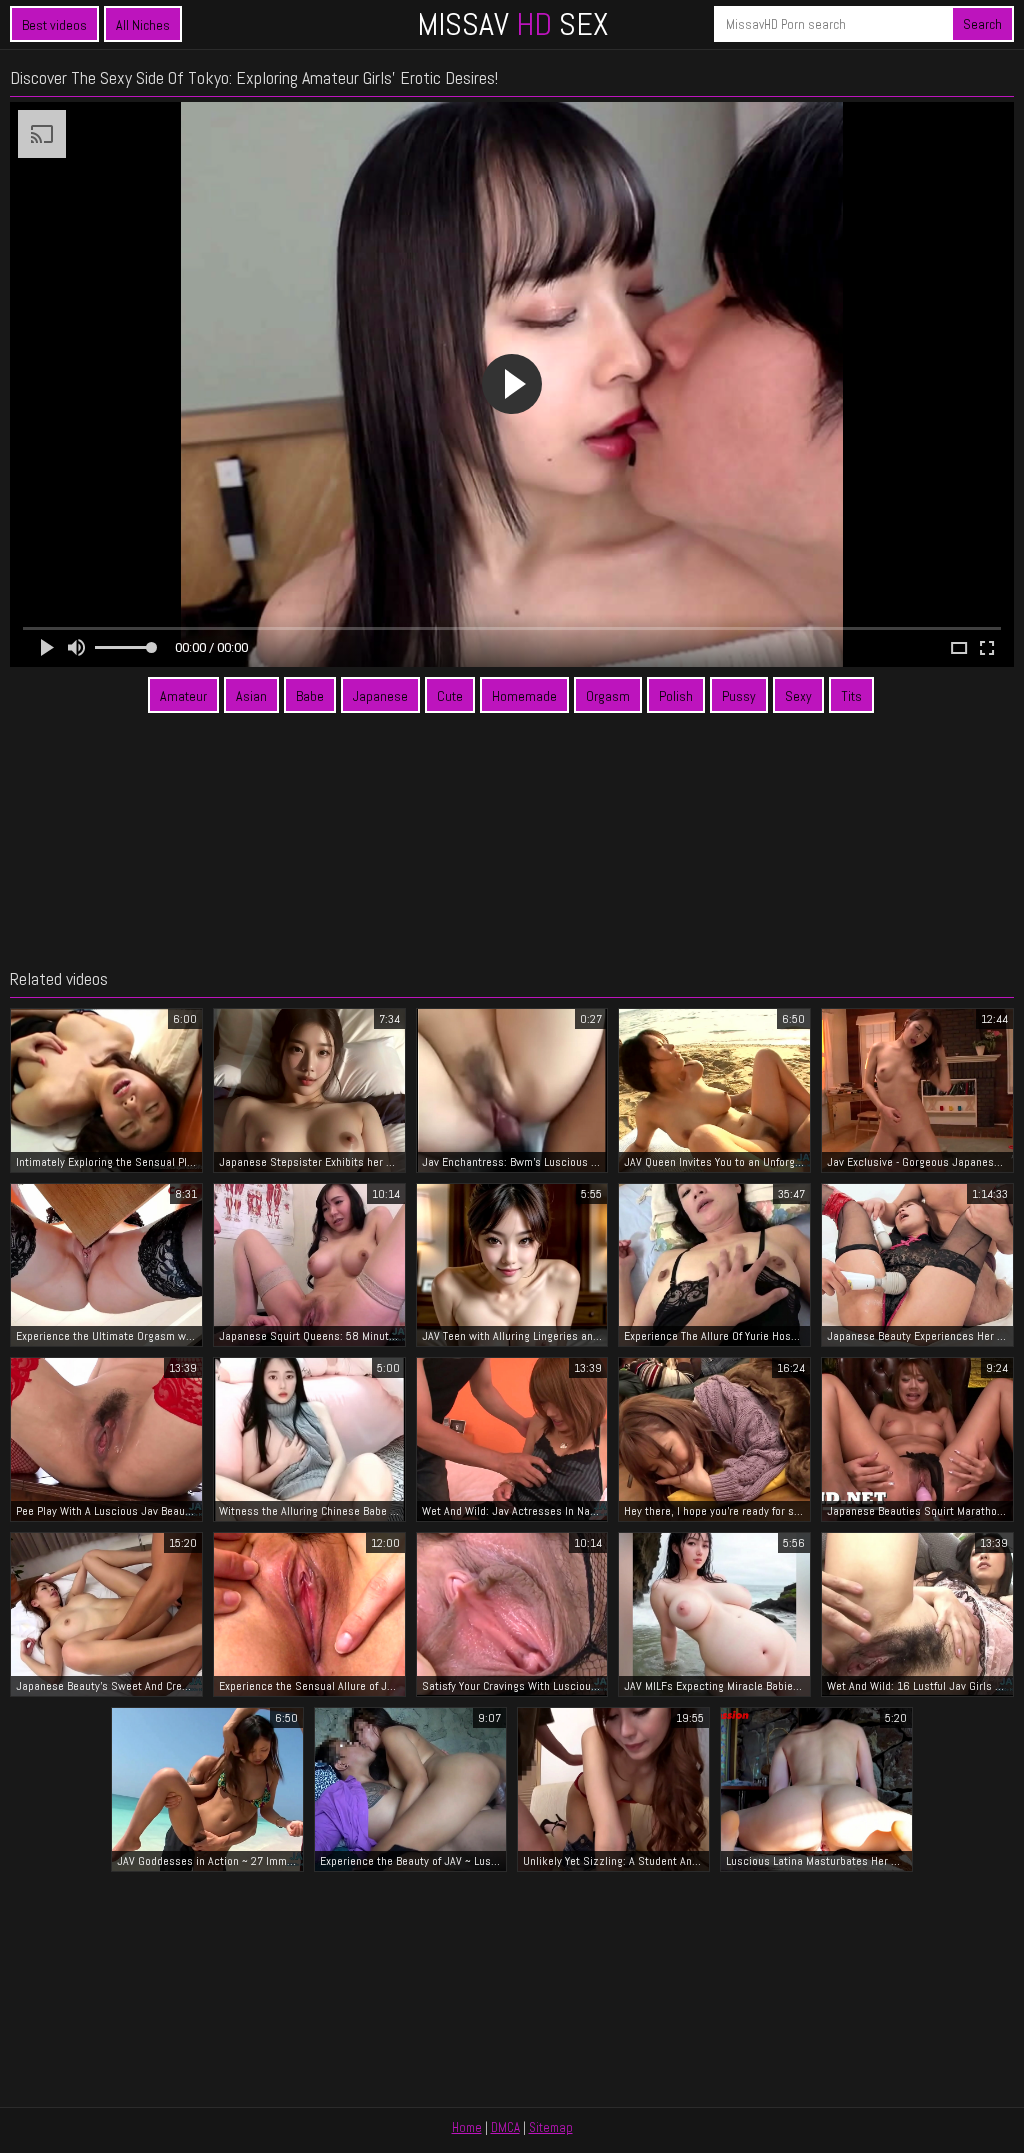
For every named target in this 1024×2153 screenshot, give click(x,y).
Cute (450, 696)
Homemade (524, 696)
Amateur (183, 696)
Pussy (739, 696)
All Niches (143, 25)
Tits (851, 696)
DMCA (505, 2127)
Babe (310, 696)
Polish (676, 696)
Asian (251, 696)
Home (467, 2127)
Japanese (380, 696)
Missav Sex (512, 24)
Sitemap (551, 2127)
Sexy (798, 696)
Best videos (54, 25)
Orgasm (608, 696)
